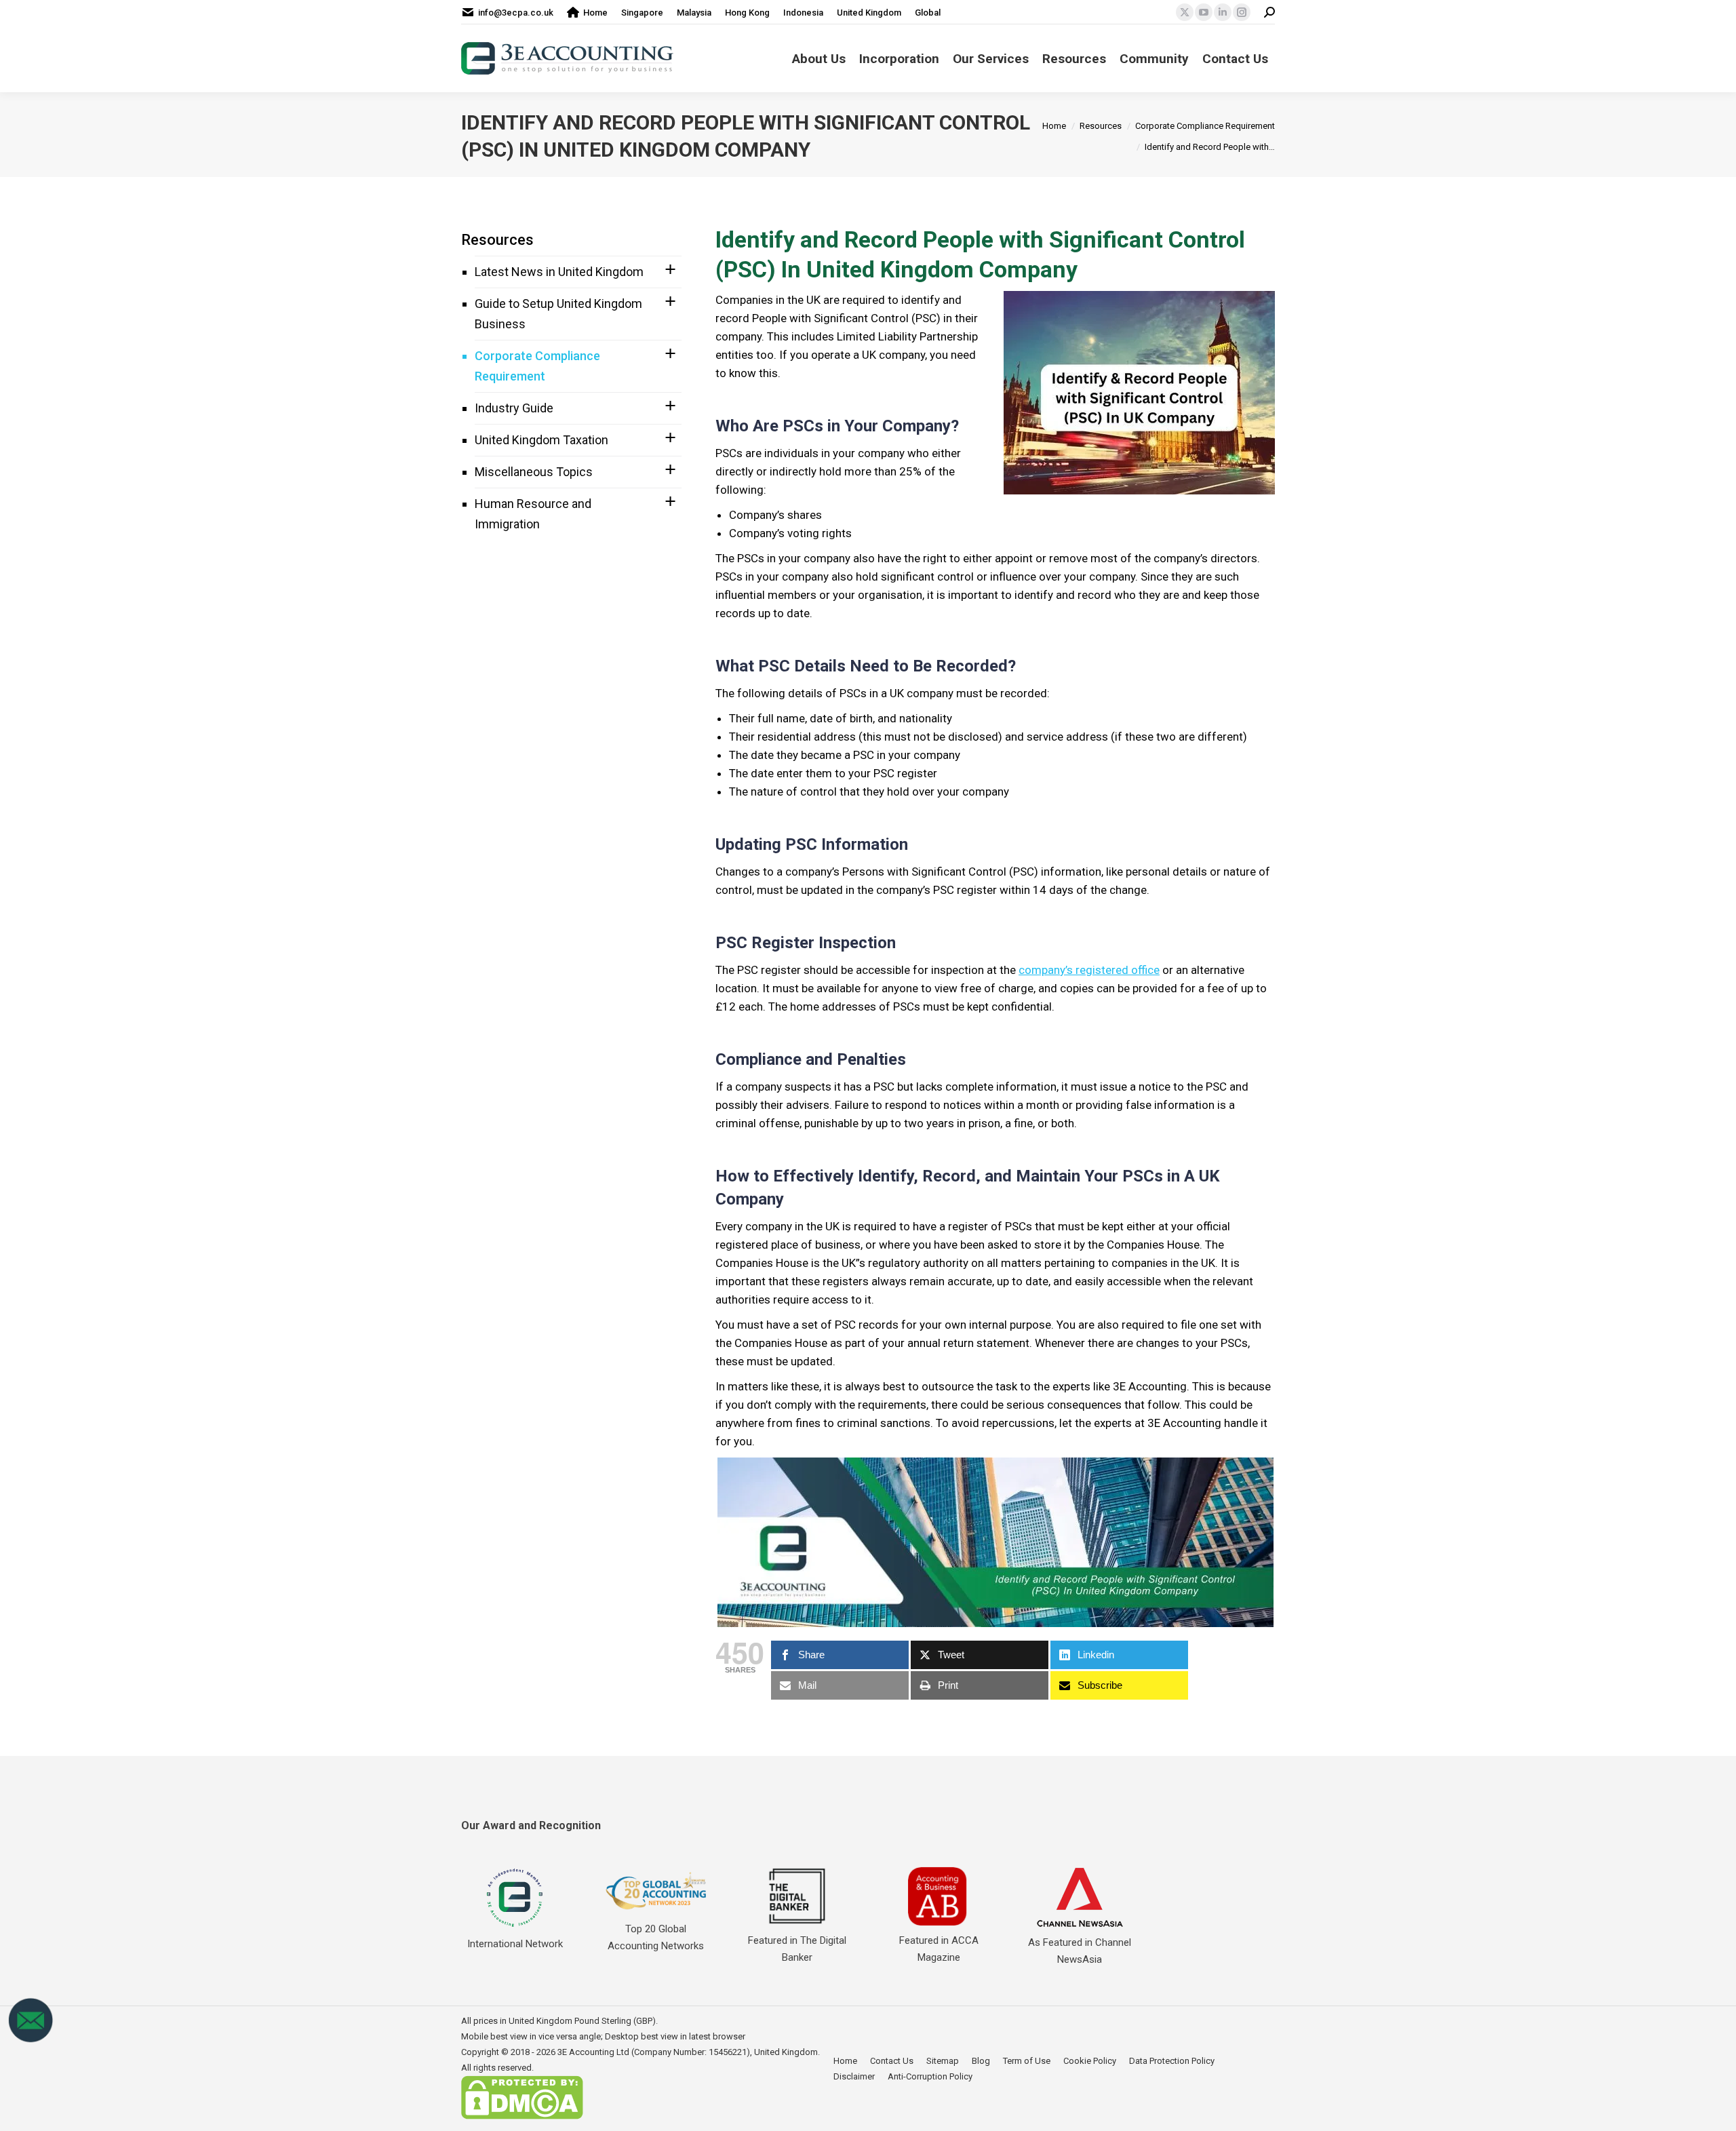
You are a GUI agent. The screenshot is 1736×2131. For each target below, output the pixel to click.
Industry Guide (514, 408)
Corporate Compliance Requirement (537, 366)
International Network (515, 1944)
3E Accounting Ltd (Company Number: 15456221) (654, 2052)
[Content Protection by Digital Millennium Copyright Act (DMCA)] (522, 2116)
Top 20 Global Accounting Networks (656, 1937)
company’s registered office (1089, 970)
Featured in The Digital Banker (797, 1949)
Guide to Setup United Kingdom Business (558, 314)
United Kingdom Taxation (541, 440)
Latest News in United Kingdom (559, 272)
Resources (497, 240)
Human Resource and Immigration (533, 514)
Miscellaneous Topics (534, 472)
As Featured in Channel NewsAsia (1080, 1951)
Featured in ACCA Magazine (939, 1949)
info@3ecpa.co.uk (516, 13)
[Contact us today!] (31, 2040)
